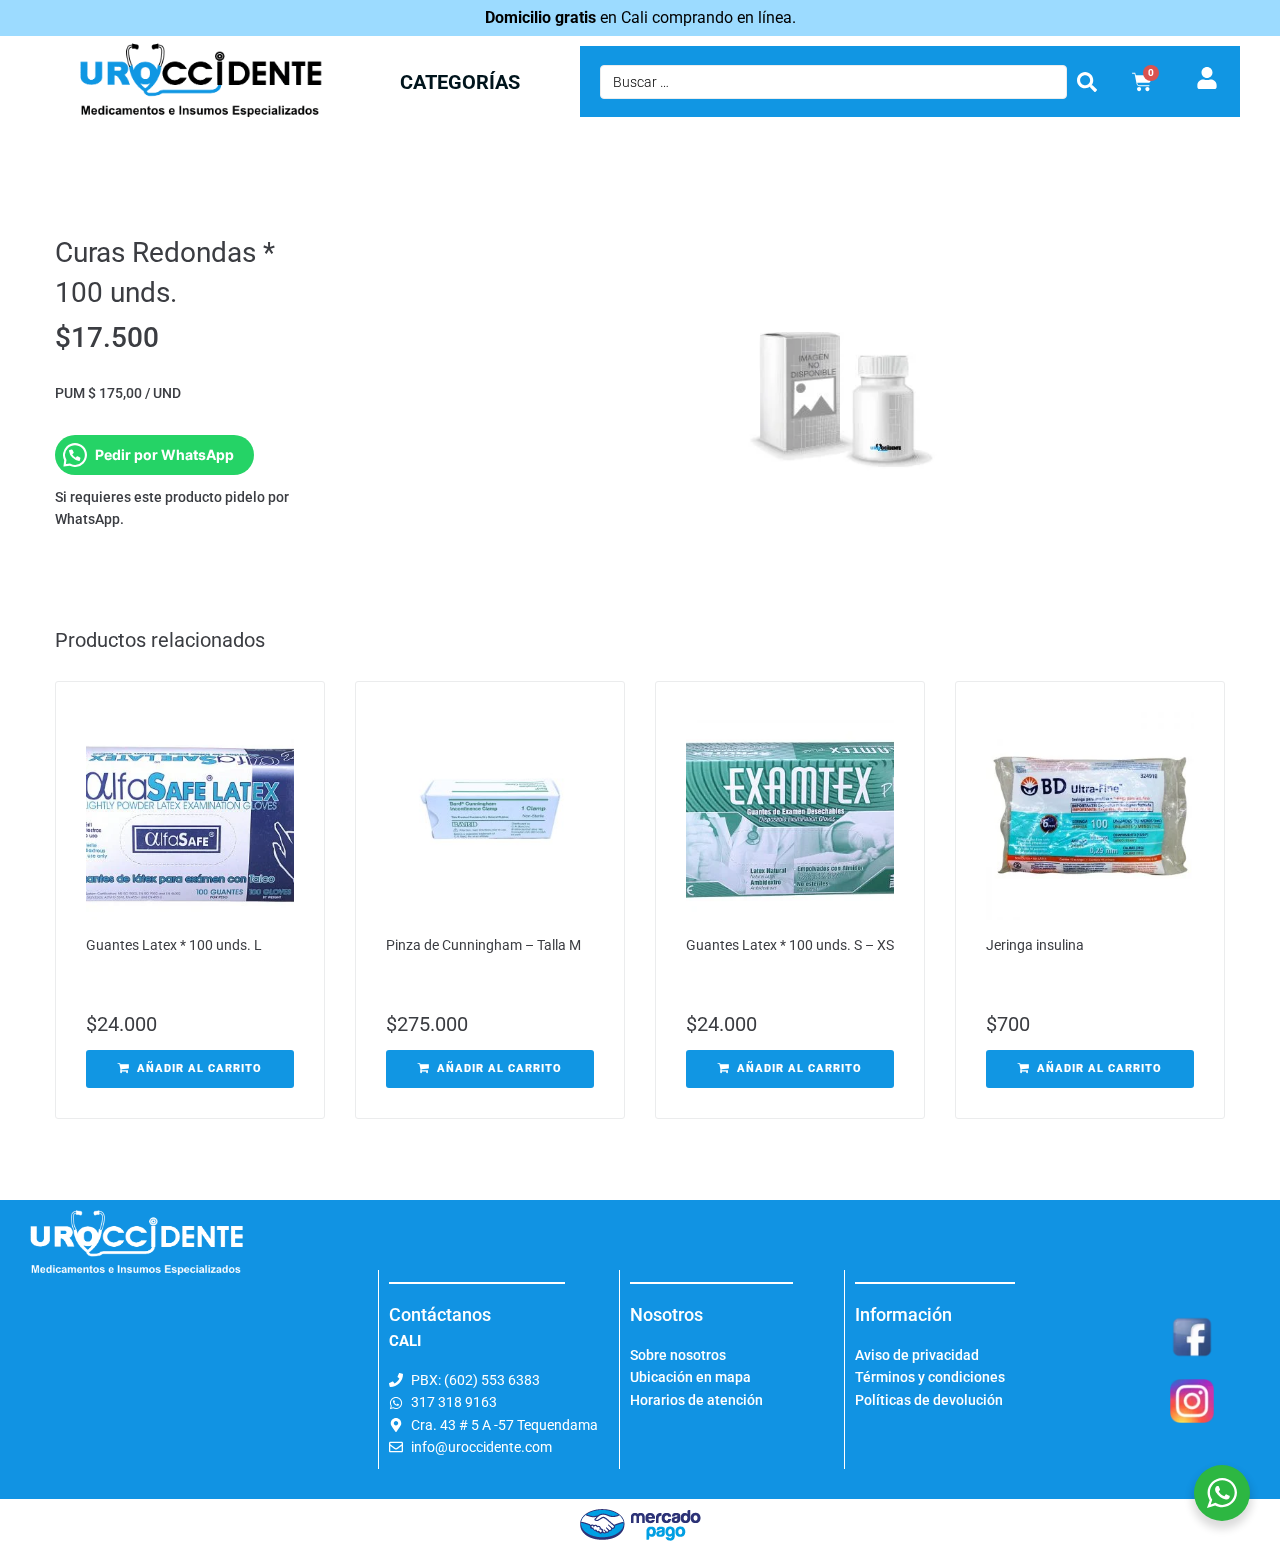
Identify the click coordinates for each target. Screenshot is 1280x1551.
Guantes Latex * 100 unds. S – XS (790, 945)
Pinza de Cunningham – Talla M (483, 945)
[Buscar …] (833, 82)
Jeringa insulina (1035, 945)
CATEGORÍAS (460, 82)
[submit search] (1087, 82)
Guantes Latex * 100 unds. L (174, 945)
